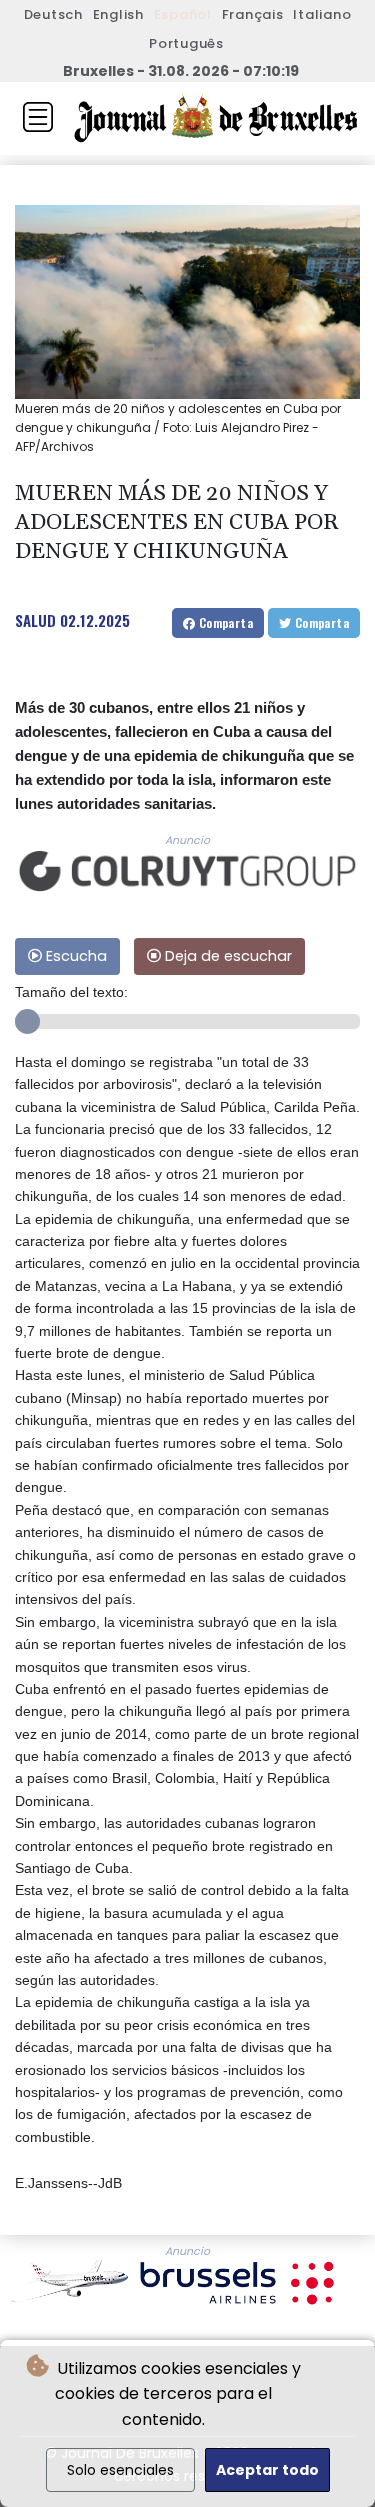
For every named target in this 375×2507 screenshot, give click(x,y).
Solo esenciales (120, 2470)
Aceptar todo (267, 2470)
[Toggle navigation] (38, 117)
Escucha (74, 956)
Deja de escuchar (226, 956)
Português (186, 43)
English (118, 14)
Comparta (224, 622)
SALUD (35, 620)
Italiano (322, 14)
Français (253, 14)
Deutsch (53, 14)
